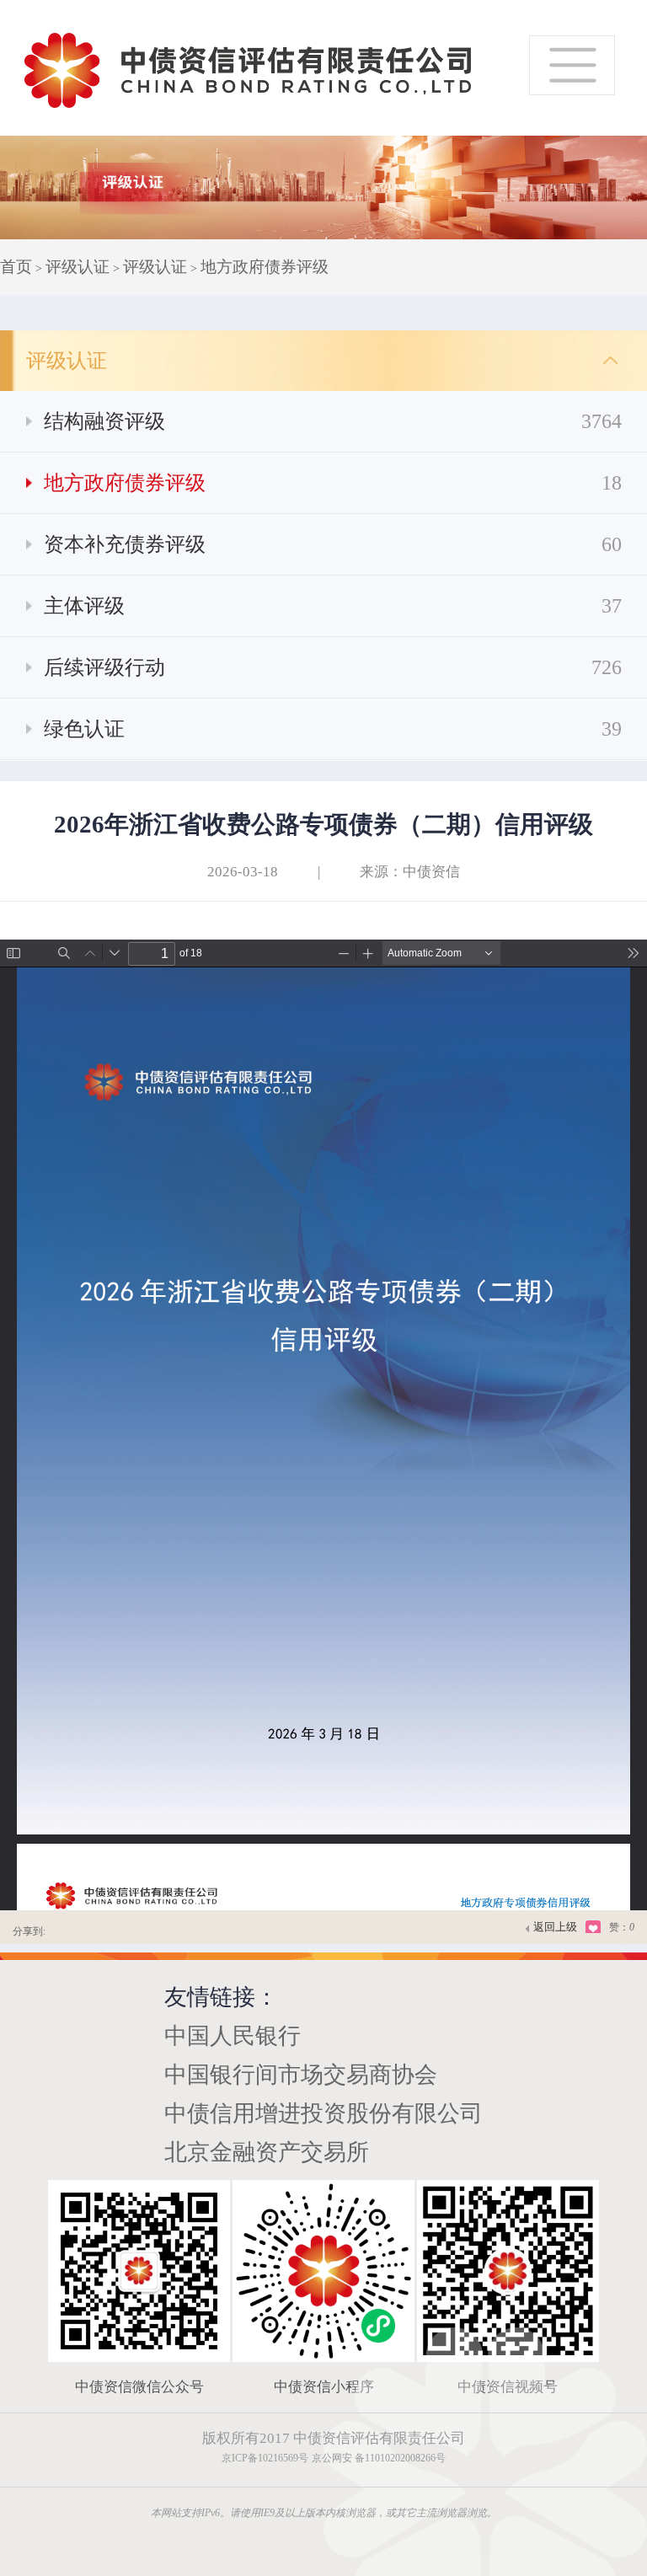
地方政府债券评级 (265, 267)
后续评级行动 (333, 667)
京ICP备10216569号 (265, 2458)
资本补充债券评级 (333, 544)
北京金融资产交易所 (267, 2152)
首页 (16, 267)
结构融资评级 (333, 421)
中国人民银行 (233, 2036)
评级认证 (78, 267)
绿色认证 (333, 729)
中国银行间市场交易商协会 (301, 2075)
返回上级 (555, 1927)
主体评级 (333, 606)
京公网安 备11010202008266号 (379, 2458)
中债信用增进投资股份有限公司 (323, 2113)
